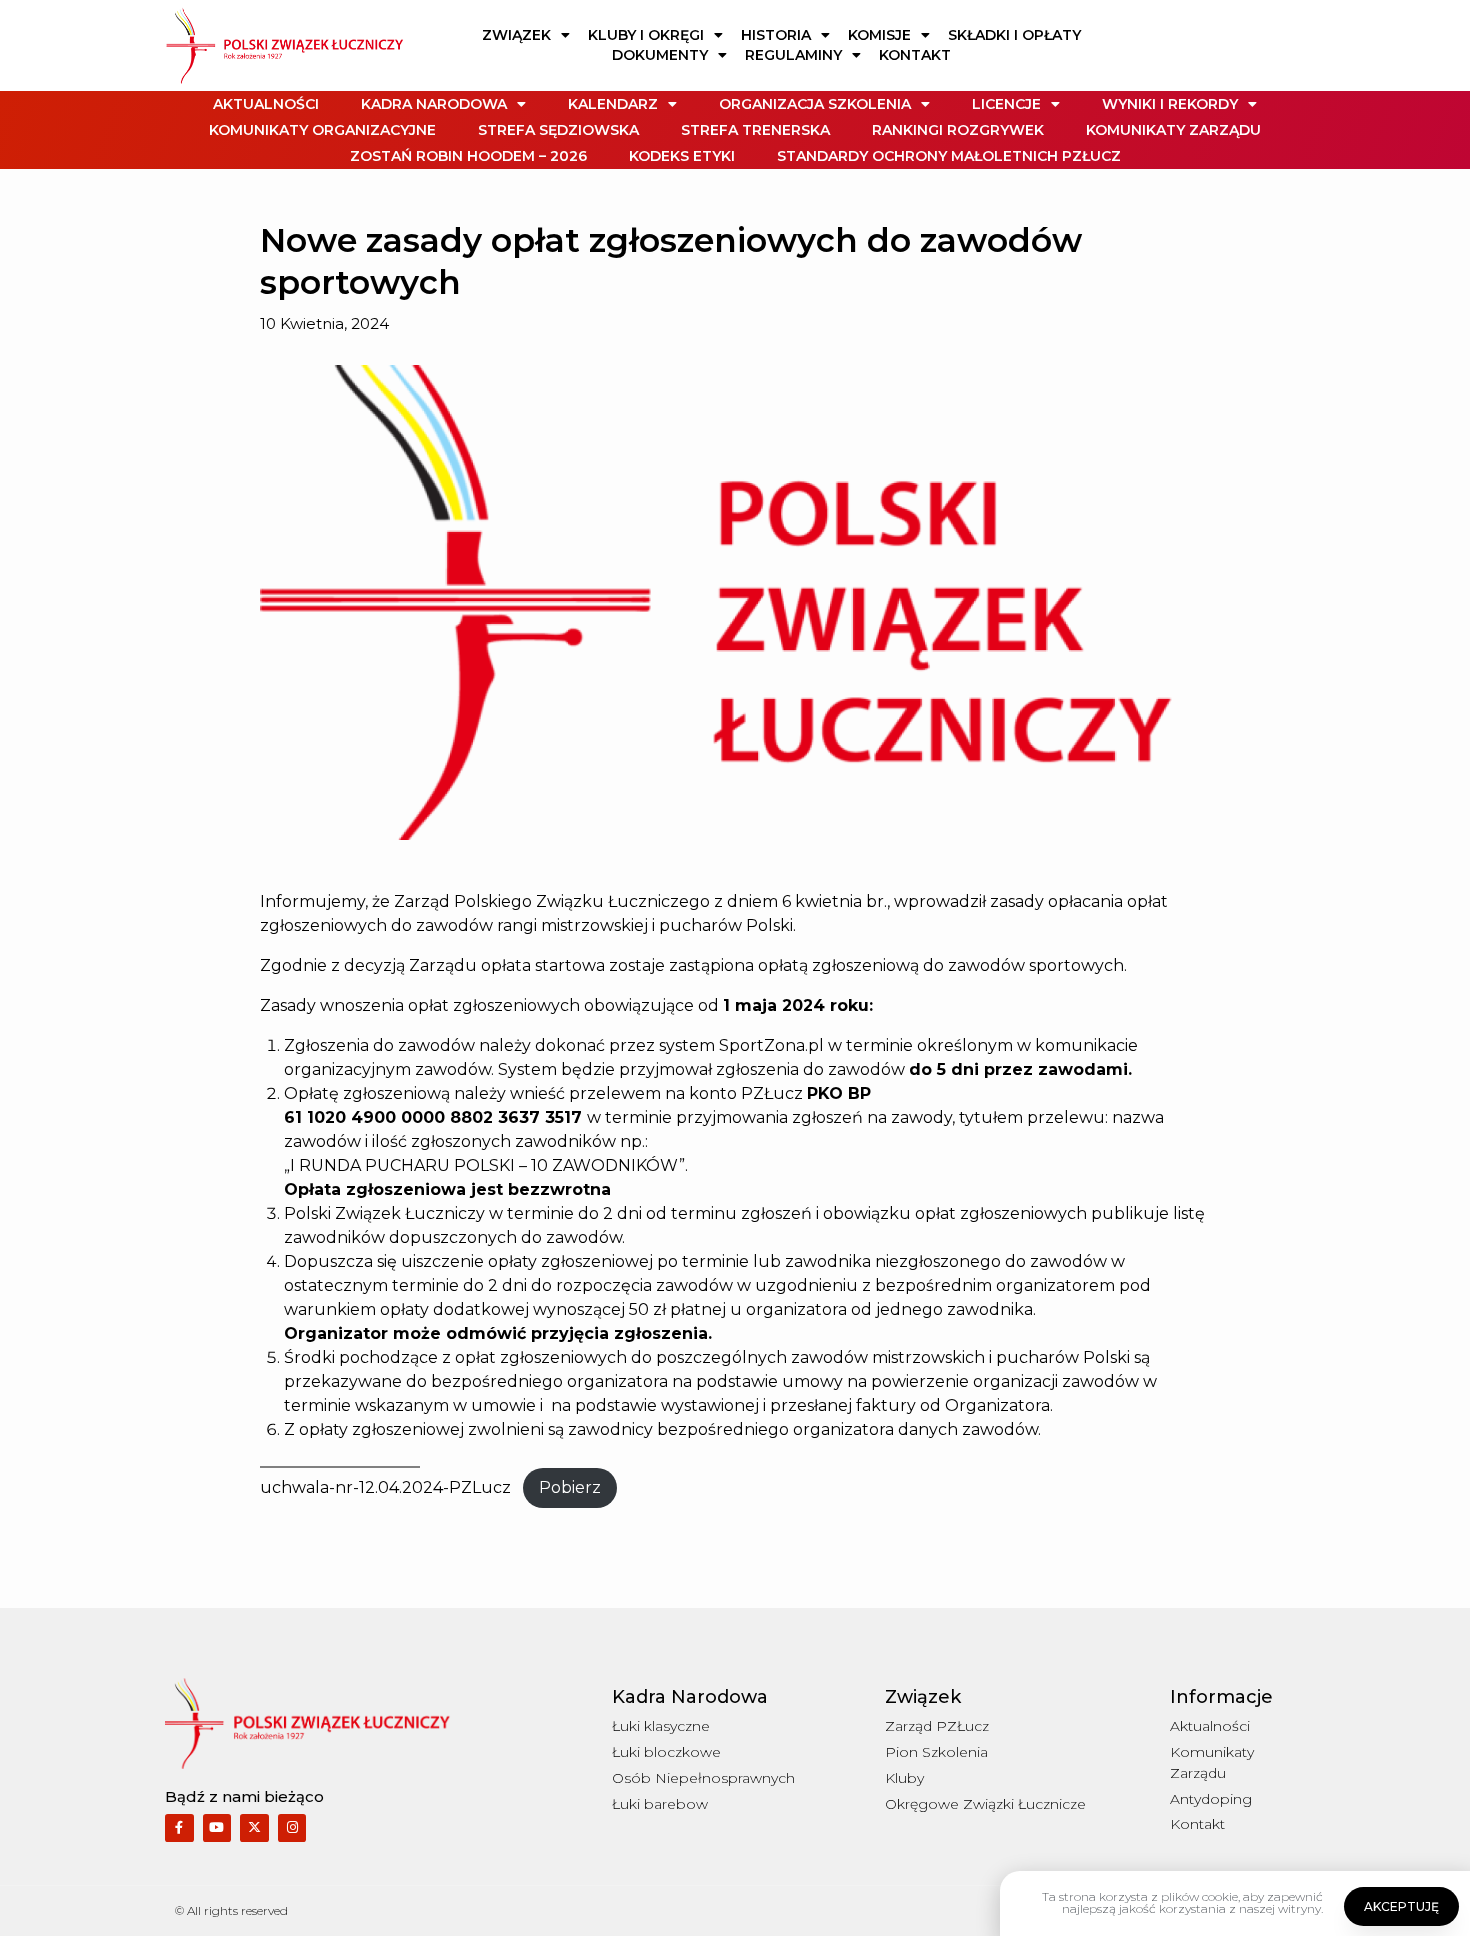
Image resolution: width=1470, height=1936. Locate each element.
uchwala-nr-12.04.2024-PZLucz (385, 1487)
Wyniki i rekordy (1170, 104)
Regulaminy (793, 55)
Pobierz (570, 1487)
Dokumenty (660, 55)
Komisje (879, 35)
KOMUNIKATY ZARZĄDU (1173, 130)
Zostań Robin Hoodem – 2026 (468, 156)
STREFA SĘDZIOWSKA (558, 130)
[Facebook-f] (179, 1828)
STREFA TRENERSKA (755, 130)
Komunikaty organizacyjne (322, 130)
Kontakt (915, 55)
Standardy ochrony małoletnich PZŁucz (949, 156)
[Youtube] (217, 1828)
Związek (516, 35)
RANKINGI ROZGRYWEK (958, 130)
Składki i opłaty (1014, 35)
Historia (776, 35)
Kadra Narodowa (434, 104)
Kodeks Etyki (682, 156)
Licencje (1006, 104)
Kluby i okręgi (646, 35)
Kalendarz (613, 104)
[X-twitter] (254, 1828)
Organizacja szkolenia (815, 104)
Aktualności (266, 104)
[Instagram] (292, 1828)
